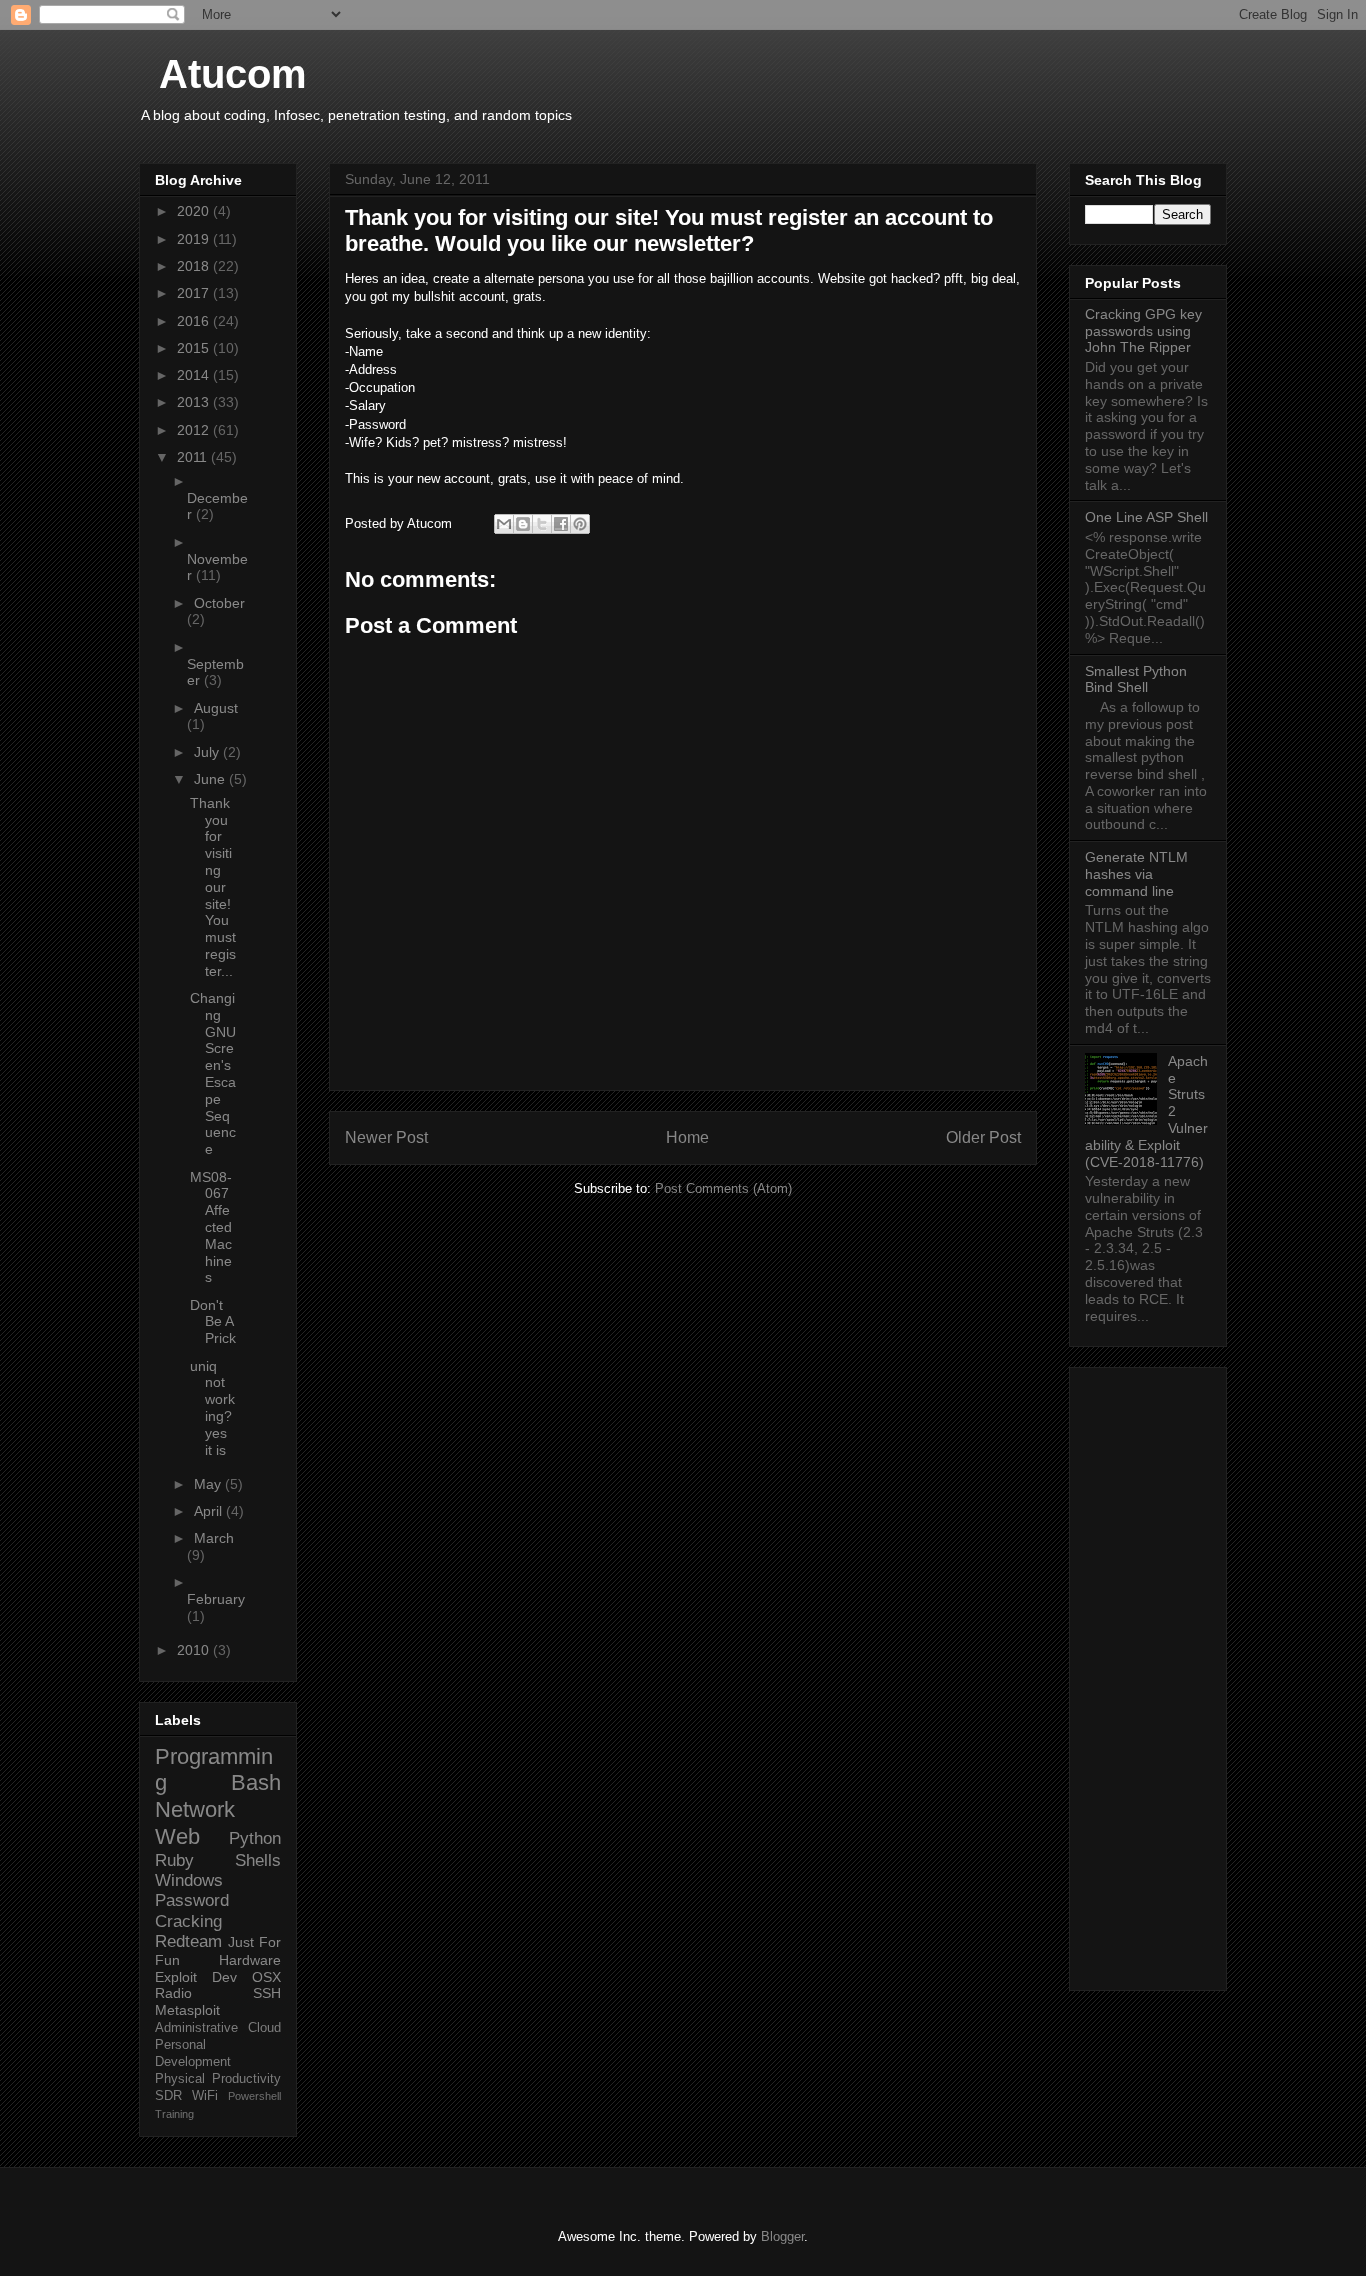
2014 (195, 375)
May (209, 1484)
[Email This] (504, 524)
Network (195, 1809)
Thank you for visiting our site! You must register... (213, 887)
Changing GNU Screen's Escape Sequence (213, 1073)
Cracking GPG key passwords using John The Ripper (1143, 331)
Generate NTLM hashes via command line (1136, 874)
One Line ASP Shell (1146, 517)
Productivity (246, 2079)
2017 (195, 293)
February (216, 1599)
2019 (195, 239)
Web (177, 1836)
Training (174, 2114)
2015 (195, 348)
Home (687, 1137)
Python (255, 1838)
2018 (195, 266)
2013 (195, 402)
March (214, 1538)
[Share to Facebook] (561, 524)
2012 (195, 430)
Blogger (782, 2236)
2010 (195, 1650)
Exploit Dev (196, 1977)
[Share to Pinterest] (580, 524)
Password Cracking (192, 1910)
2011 (194, 457)
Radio (173, 1993)
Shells (258, 1860)
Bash (256, 1782)
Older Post (983, 1137)
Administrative (196, 2028)
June (211, 779)
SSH (267, 1993)
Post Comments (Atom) (723, 1188)
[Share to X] (542, 524)
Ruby (174, 1860)
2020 (195, 211)
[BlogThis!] (523, 524)
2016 (195, 321)
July (208, 752)
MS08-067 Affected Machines (211, 1227)
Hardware (250, 1960)
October (219, 603)
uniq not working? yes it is (212, 1408)
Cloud (264, 2028)
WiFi (205, 2096)
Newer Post (386, 1137)
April (210, 1511)
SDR (168, 2096)
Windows (189, 1880)
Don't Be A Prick (213, 1322)
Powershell (254, 2096)
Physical (180, 2079)
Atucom (233, 74)
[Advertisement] (1148, 1675)
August (216, 708)
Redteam (188, 1941)
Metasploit (187, 2010)
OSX (266, 1977)
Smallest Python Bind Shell (1136, 679)
